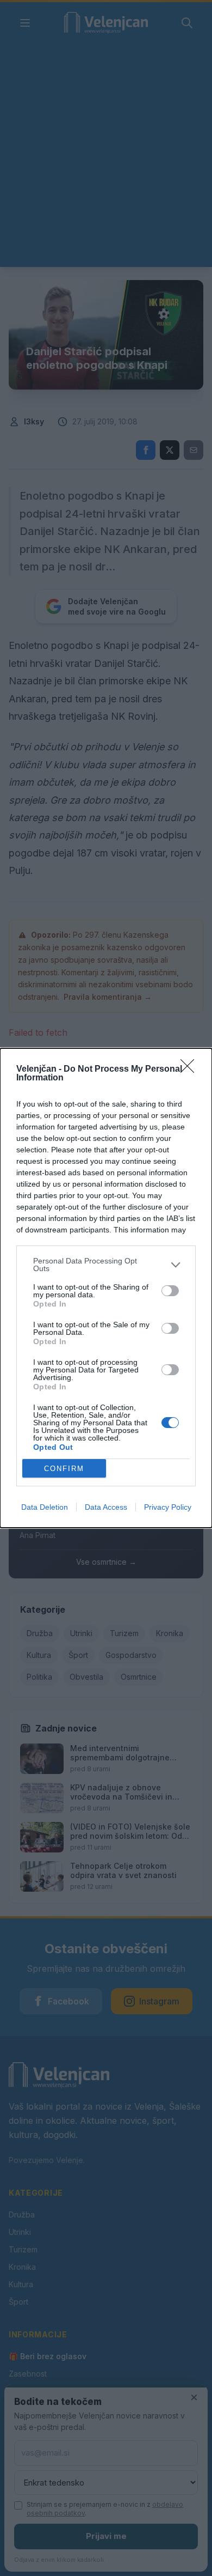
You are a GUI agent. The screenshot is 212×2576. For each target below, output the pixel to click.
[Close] (191, 1070)
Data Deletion (45, 1507)
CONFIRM (64, 1469)
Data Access (106, 1507)
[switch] (170, 1291)
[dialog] (106, 1288)
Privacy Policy (168, 1507)
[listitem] (106, 1265)
